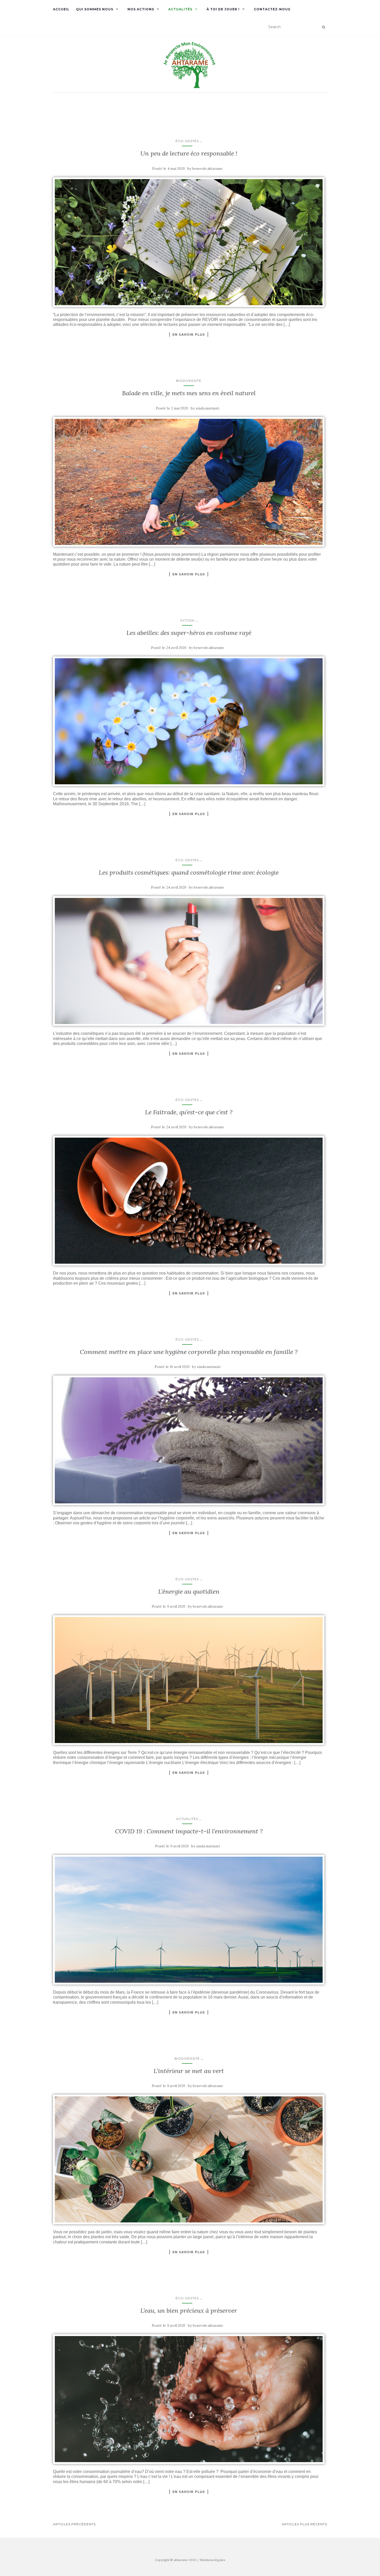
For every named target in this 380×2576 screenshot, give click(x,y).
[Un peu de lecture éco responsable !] (189, 242)
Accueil (61, 9)
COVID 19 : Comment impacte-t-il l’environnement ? (189, 1831)
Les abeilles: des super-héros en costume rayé (189, 633)
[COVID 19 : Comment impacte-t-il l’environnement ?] (189, 1920)
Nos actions (141, 9)
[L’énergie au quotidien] (189, 1680)
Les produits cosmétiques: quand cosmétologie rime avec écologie (189, 872)
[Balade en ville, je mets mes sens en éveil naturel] (189, 482)
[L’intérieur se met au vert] (189, 2159)
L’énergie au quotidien (189, 1591)
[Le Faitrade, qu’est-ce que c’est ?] (189, 1201)
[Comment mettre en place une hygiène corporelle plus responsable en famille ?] (189, 1440)
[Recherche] (324, 27)
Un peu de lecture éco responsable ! (189, 153)
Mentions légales (213, 2560)
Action (187, 620)
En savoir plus (189, 334)
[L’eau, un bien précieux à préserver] (189, 2399)
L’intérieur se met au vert (189, 2071)
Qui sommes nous (95, 9)
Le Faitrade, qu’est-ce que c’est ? (189, 1112)
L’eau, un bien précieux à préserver (189, 2311)
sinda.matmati (207, 408)
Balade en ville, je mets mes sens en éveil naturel (189, 393)
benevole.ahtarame (207, 169)
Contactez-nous (272, 9)
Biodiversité (189, 381)
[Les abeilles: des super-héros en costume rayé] (189, 721)
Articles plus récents (304, 2524)
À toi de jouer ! (223, 9)
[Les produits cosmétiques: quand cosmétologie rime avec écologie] (189, 961)
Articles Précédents (74, 2524)
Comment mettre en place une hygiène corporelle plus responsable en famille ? (189, 1352)
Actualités (180, 9)
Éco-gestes (187, 141)
